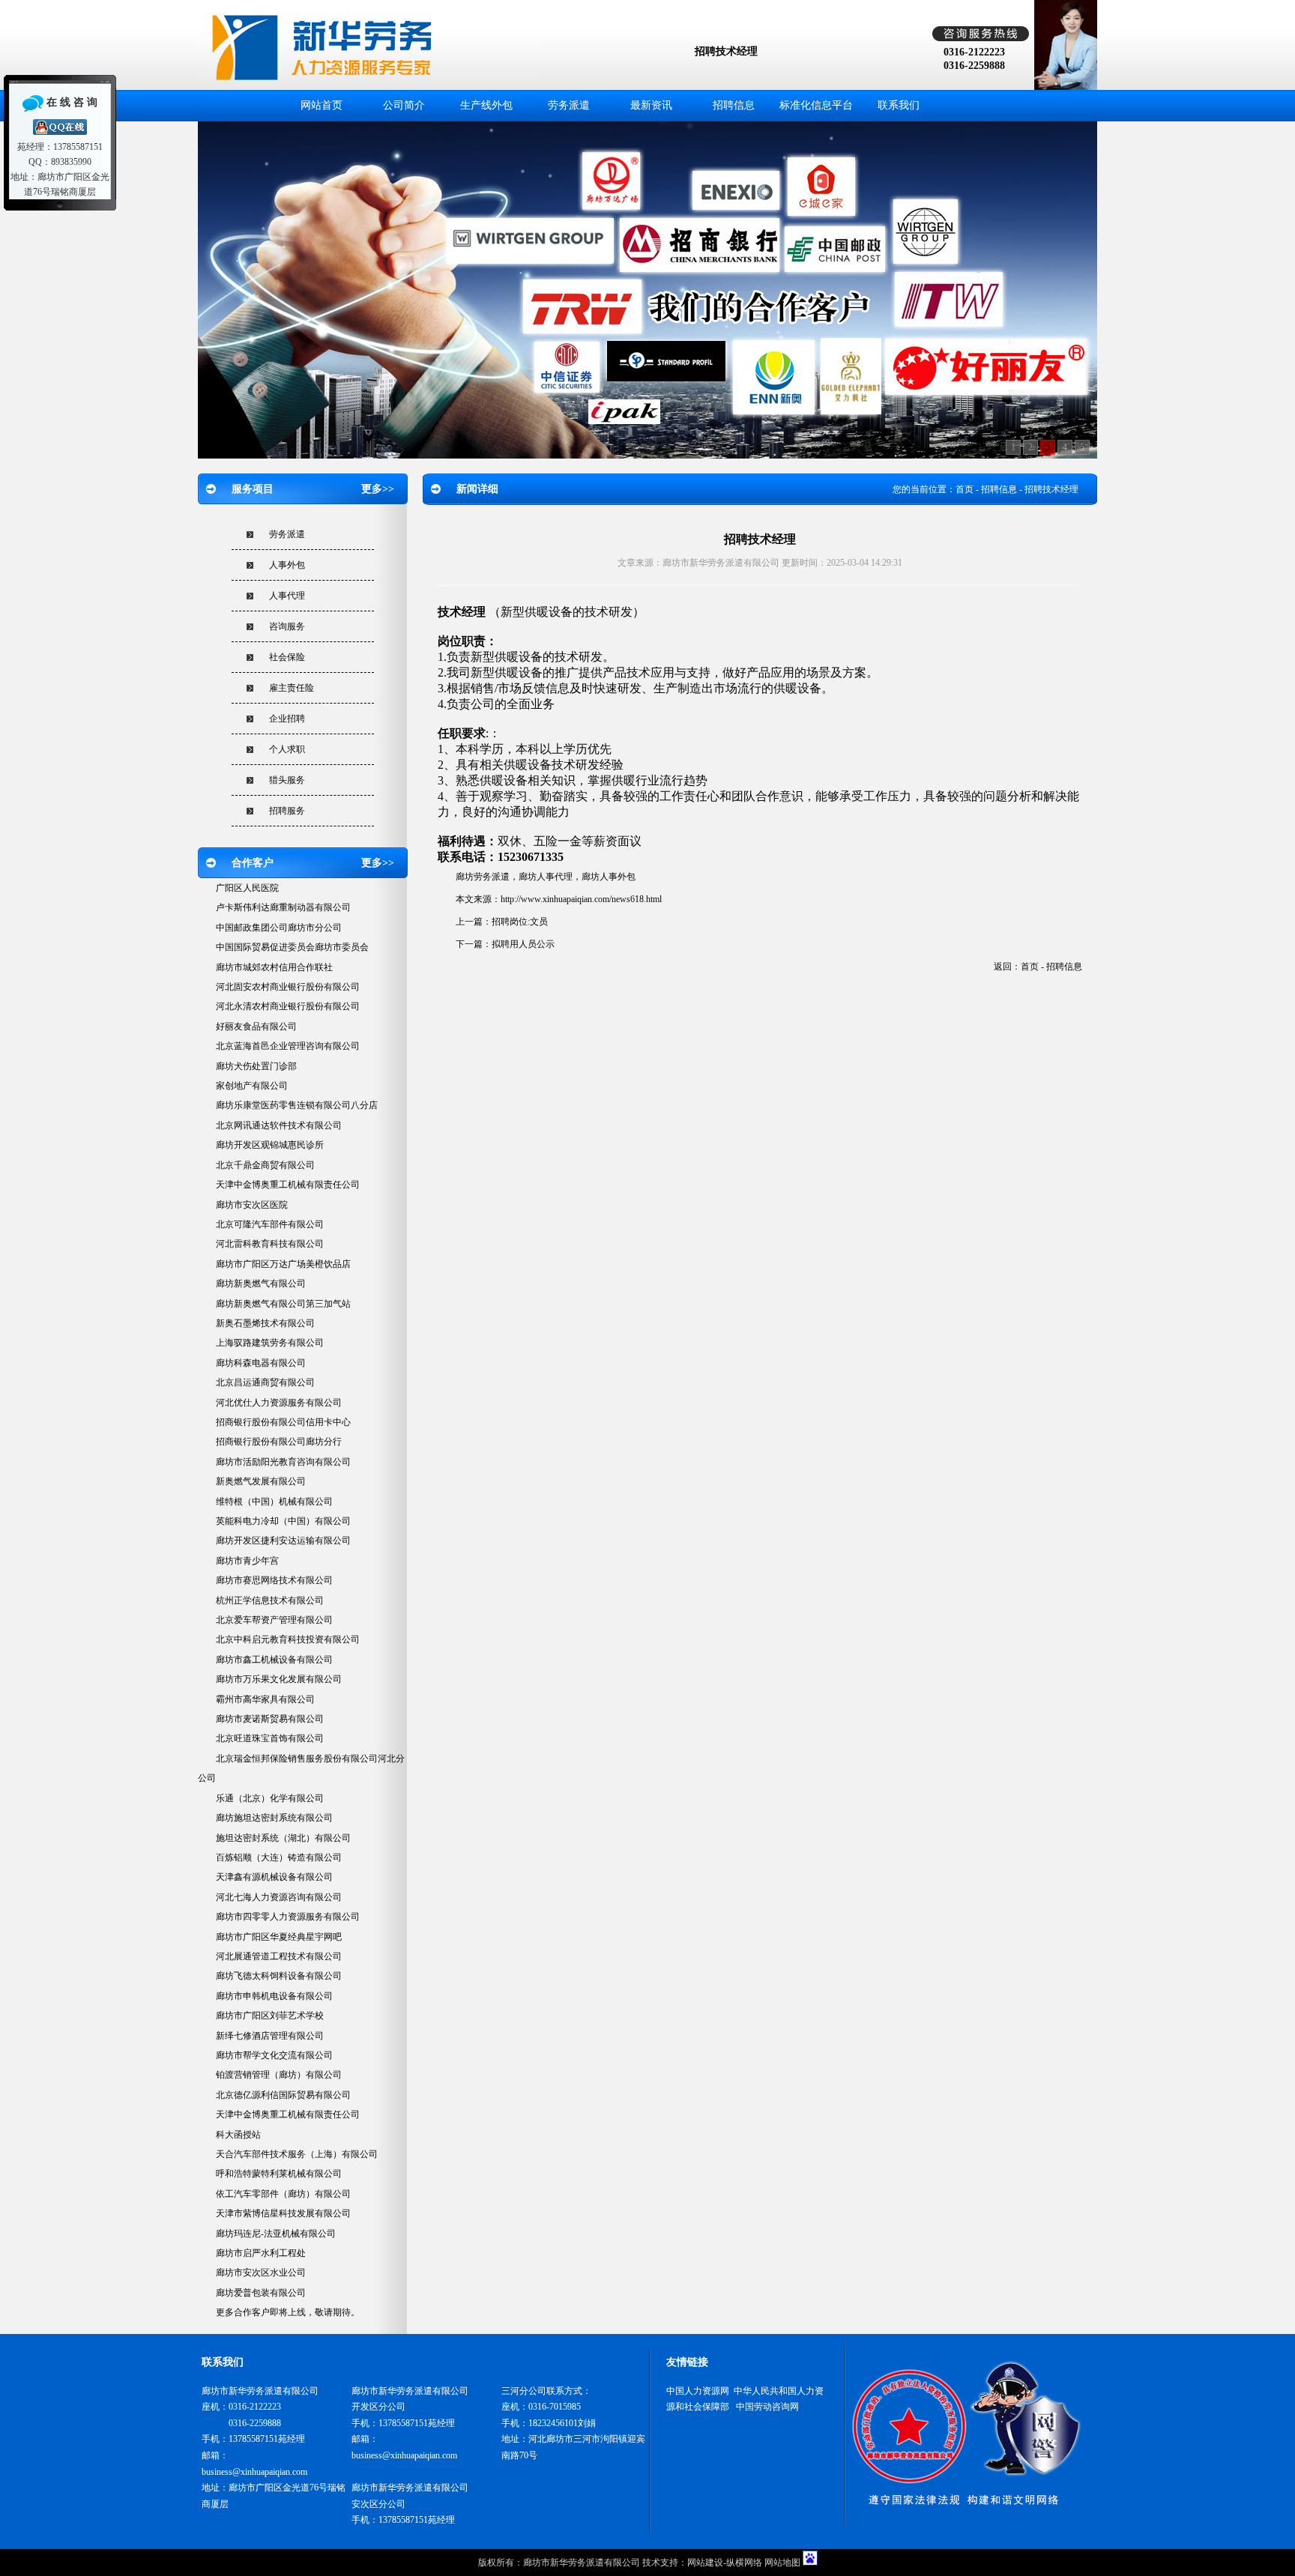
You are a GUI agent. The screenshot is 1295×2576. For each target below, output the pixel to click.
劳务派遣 (569, 105)
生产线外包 (486, 105)
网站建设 (705, 2563)
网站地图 (782, 2563)
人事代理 (287, 596)
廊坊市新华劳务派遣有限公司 (582, 2563)
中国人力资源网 (698, 2391)
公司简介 (404, 105)
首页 (965, 489)
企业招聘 (287, 719)
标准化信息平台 (816, 105)
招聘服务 (287, 811)
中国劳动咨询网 (767, 2407)
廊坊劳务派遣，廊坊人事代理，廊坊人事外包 (546, 877)
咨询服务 (287, 626)
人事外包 (287, 565)
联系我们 (899, 105)
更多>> (378, 489)
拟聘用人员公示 (523, 944)
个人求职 (287, 749)
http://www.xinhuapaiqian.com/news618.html (581, 899)
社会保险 (287, 657)
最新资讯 (651, 105)
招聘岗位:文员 (520, 922)
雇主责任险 (292, 688)
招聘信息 (734, 105)
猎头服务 (287, 780)
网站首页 (322, 105)
